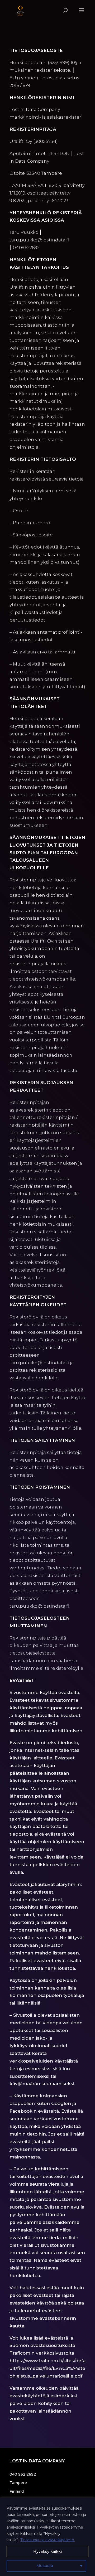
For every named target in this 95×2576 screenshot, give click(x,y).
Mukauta (45, 2566)
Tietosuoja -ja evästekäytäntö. (48, 2540)
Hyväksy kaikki (47, 2551)
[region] (47, 2537)
